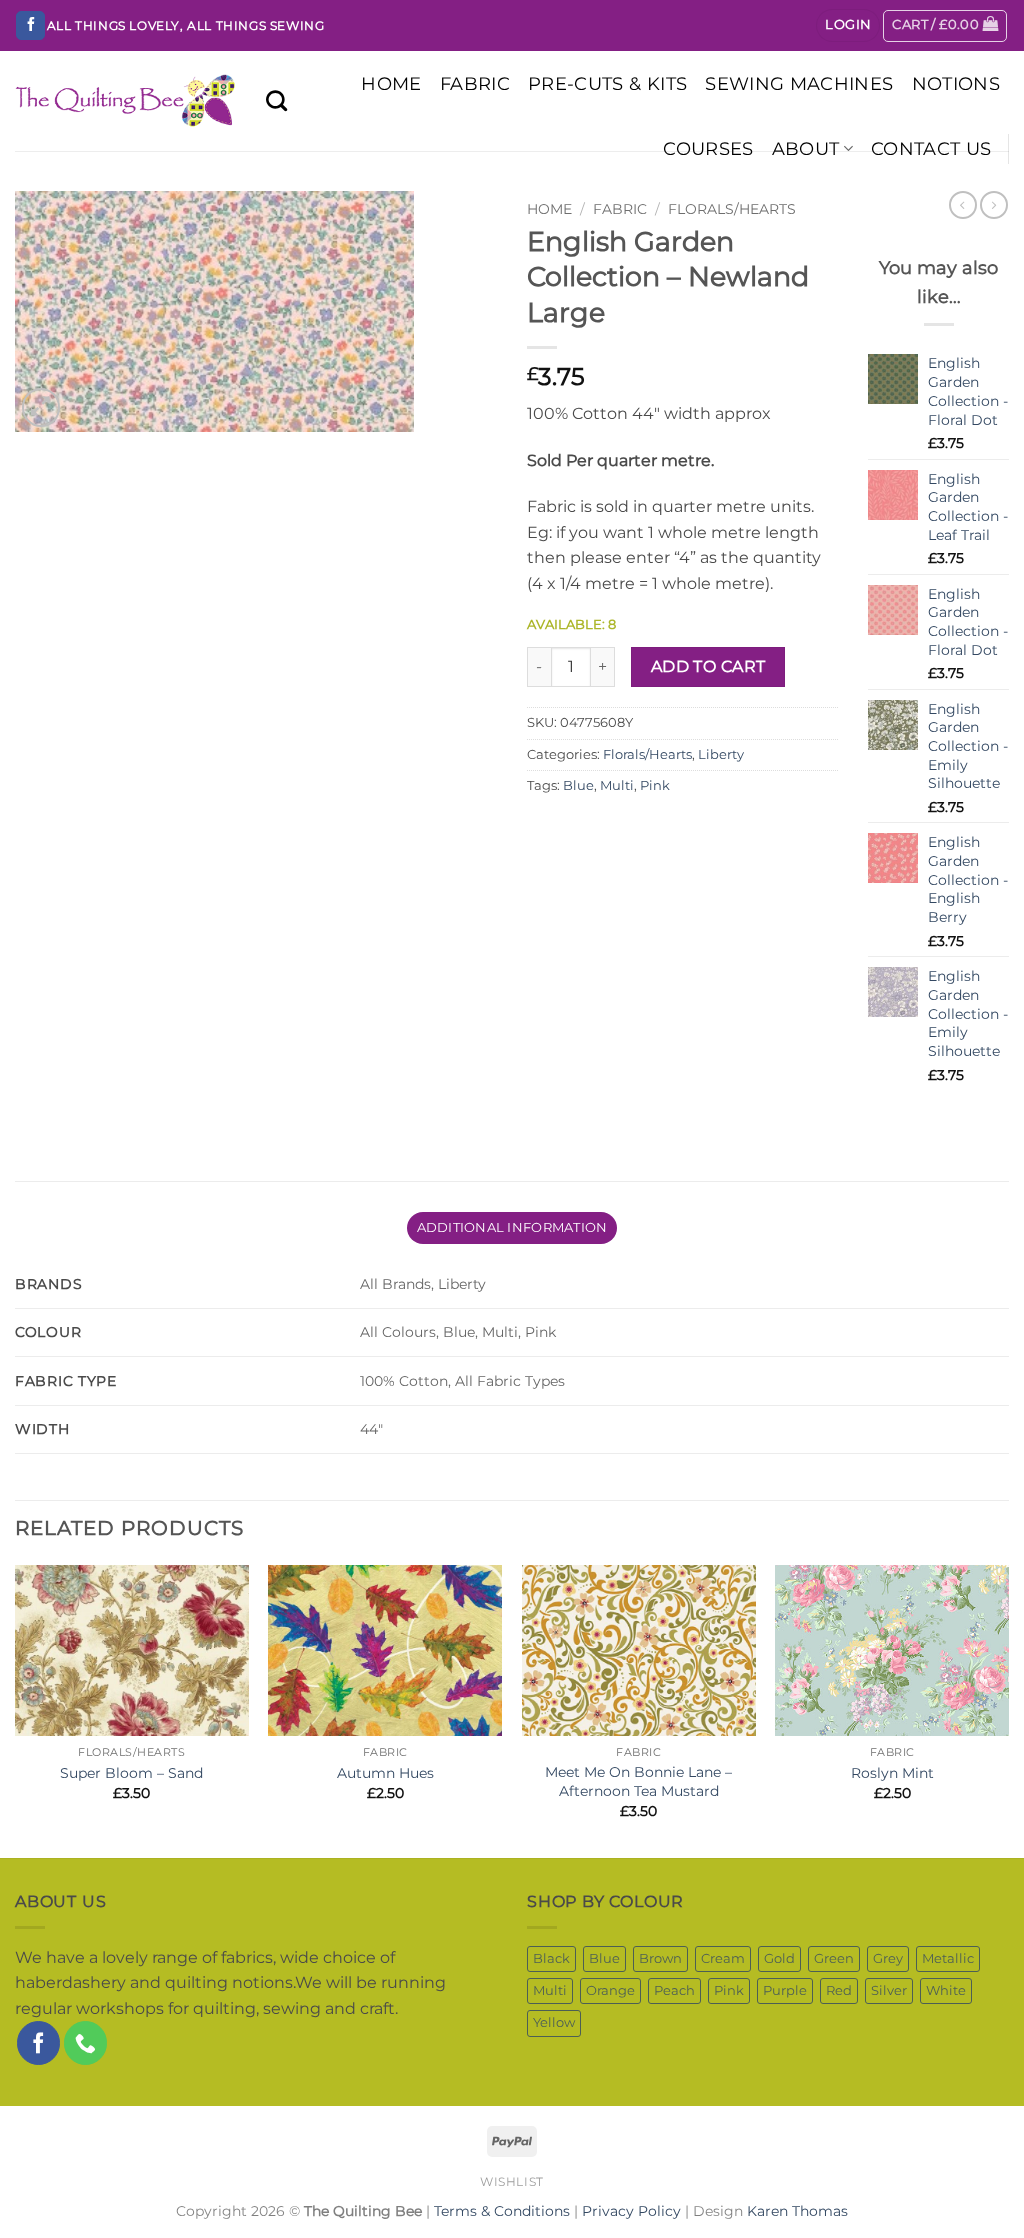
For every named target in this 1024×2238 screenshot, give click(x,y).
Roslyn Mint (892, 1773)
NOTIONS (956, 83)
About (806, 148)
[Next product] (963, 205)
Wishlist (512, 2181)
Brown (660, 1958)
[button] (848, 25)
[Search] (276, 100)
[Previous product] (994, 205)
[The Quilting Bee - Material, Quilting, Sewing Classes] (125, 101)
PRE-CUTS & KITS (607, 83)
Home (549, 209)
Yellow (554, 2022)
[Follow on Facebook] (30, 26)
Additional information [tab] (512, 1227)
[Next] (1008, 1709)
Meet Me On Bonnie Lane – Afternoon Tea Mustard (638, 1781)
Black (551, 1958)
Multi (617, 785)
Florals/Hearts (732, 209)
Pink (655, 785)
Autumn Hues (385, 1773)
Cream (723, 1958)
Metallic (948, 1958)
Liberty (721, 754)
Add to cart (708, 666)
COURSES (708, 148)
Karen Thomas (797, 2211)
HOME (391, 83)
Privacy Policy (631, 2211)
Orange (610, 1990)
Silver (889, 1990)
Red (839, 1990)
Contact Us (931, 148)
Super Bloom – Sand (131, 1773)
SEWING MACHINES (799, 83)
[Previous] (16, 1709)
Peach (674, 1990)
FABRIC (475, 83)
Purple (785, 1990)
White (946, 1990)
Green (834, 1958)
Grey (888, 1958)
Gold (779, 1958)
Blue (578, 785)
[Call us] (85, 2042)
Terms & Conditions (502, 2211)
